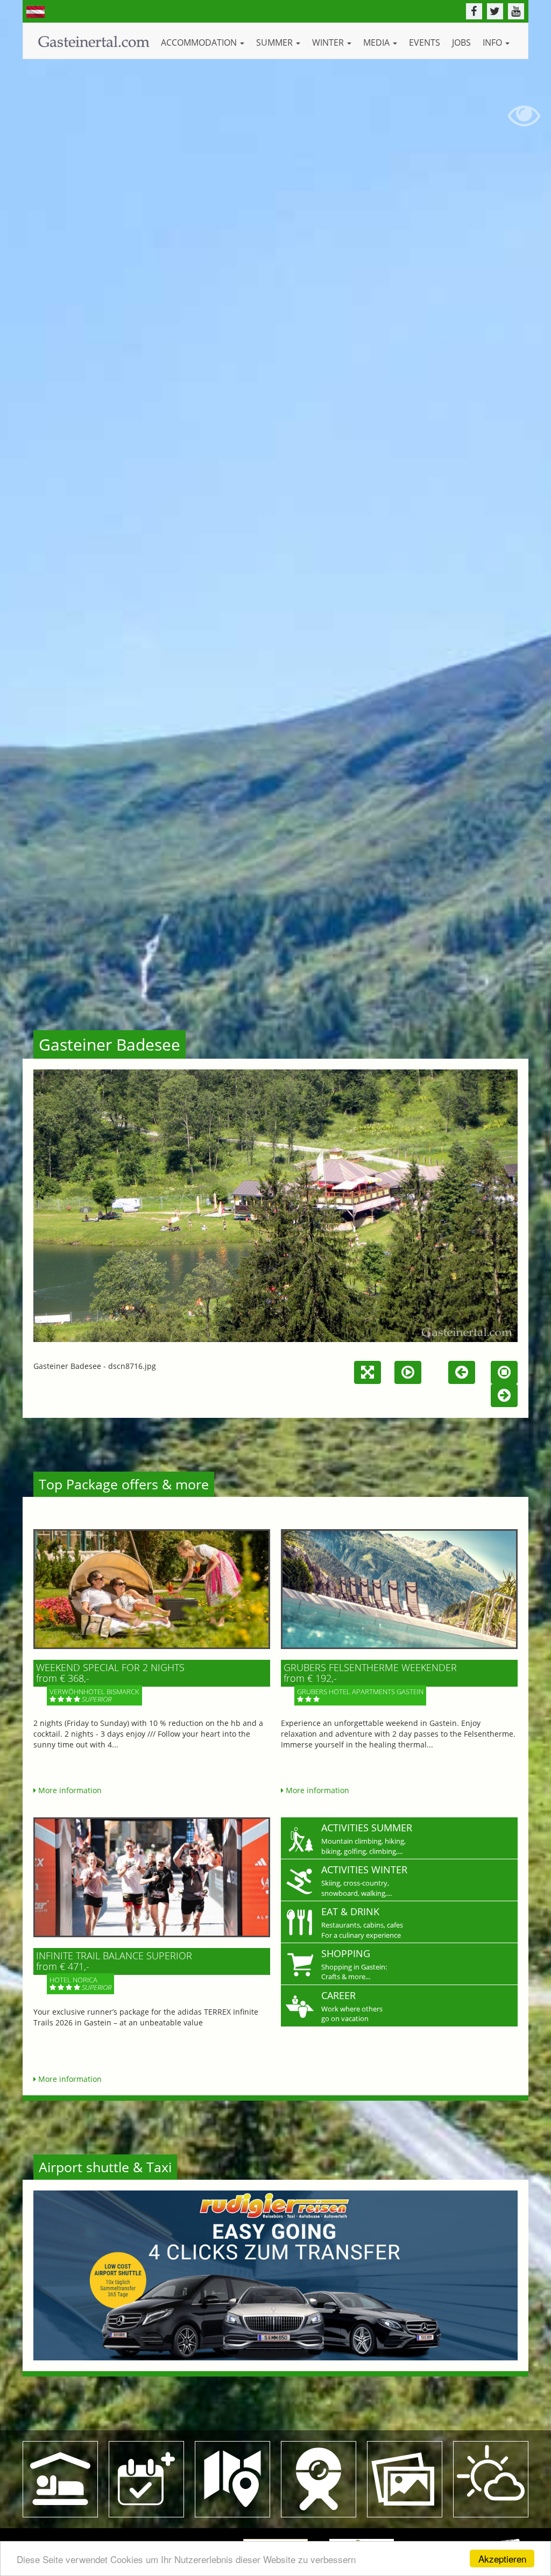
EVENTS (425, 42)
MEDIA (377, 42)
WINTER (329, 42)
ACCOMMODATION (200, 42)
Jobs (461, 42)
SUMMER (275, 42)
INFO (493, 42)
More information (69, 1790)
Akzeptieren (502, 2559)
